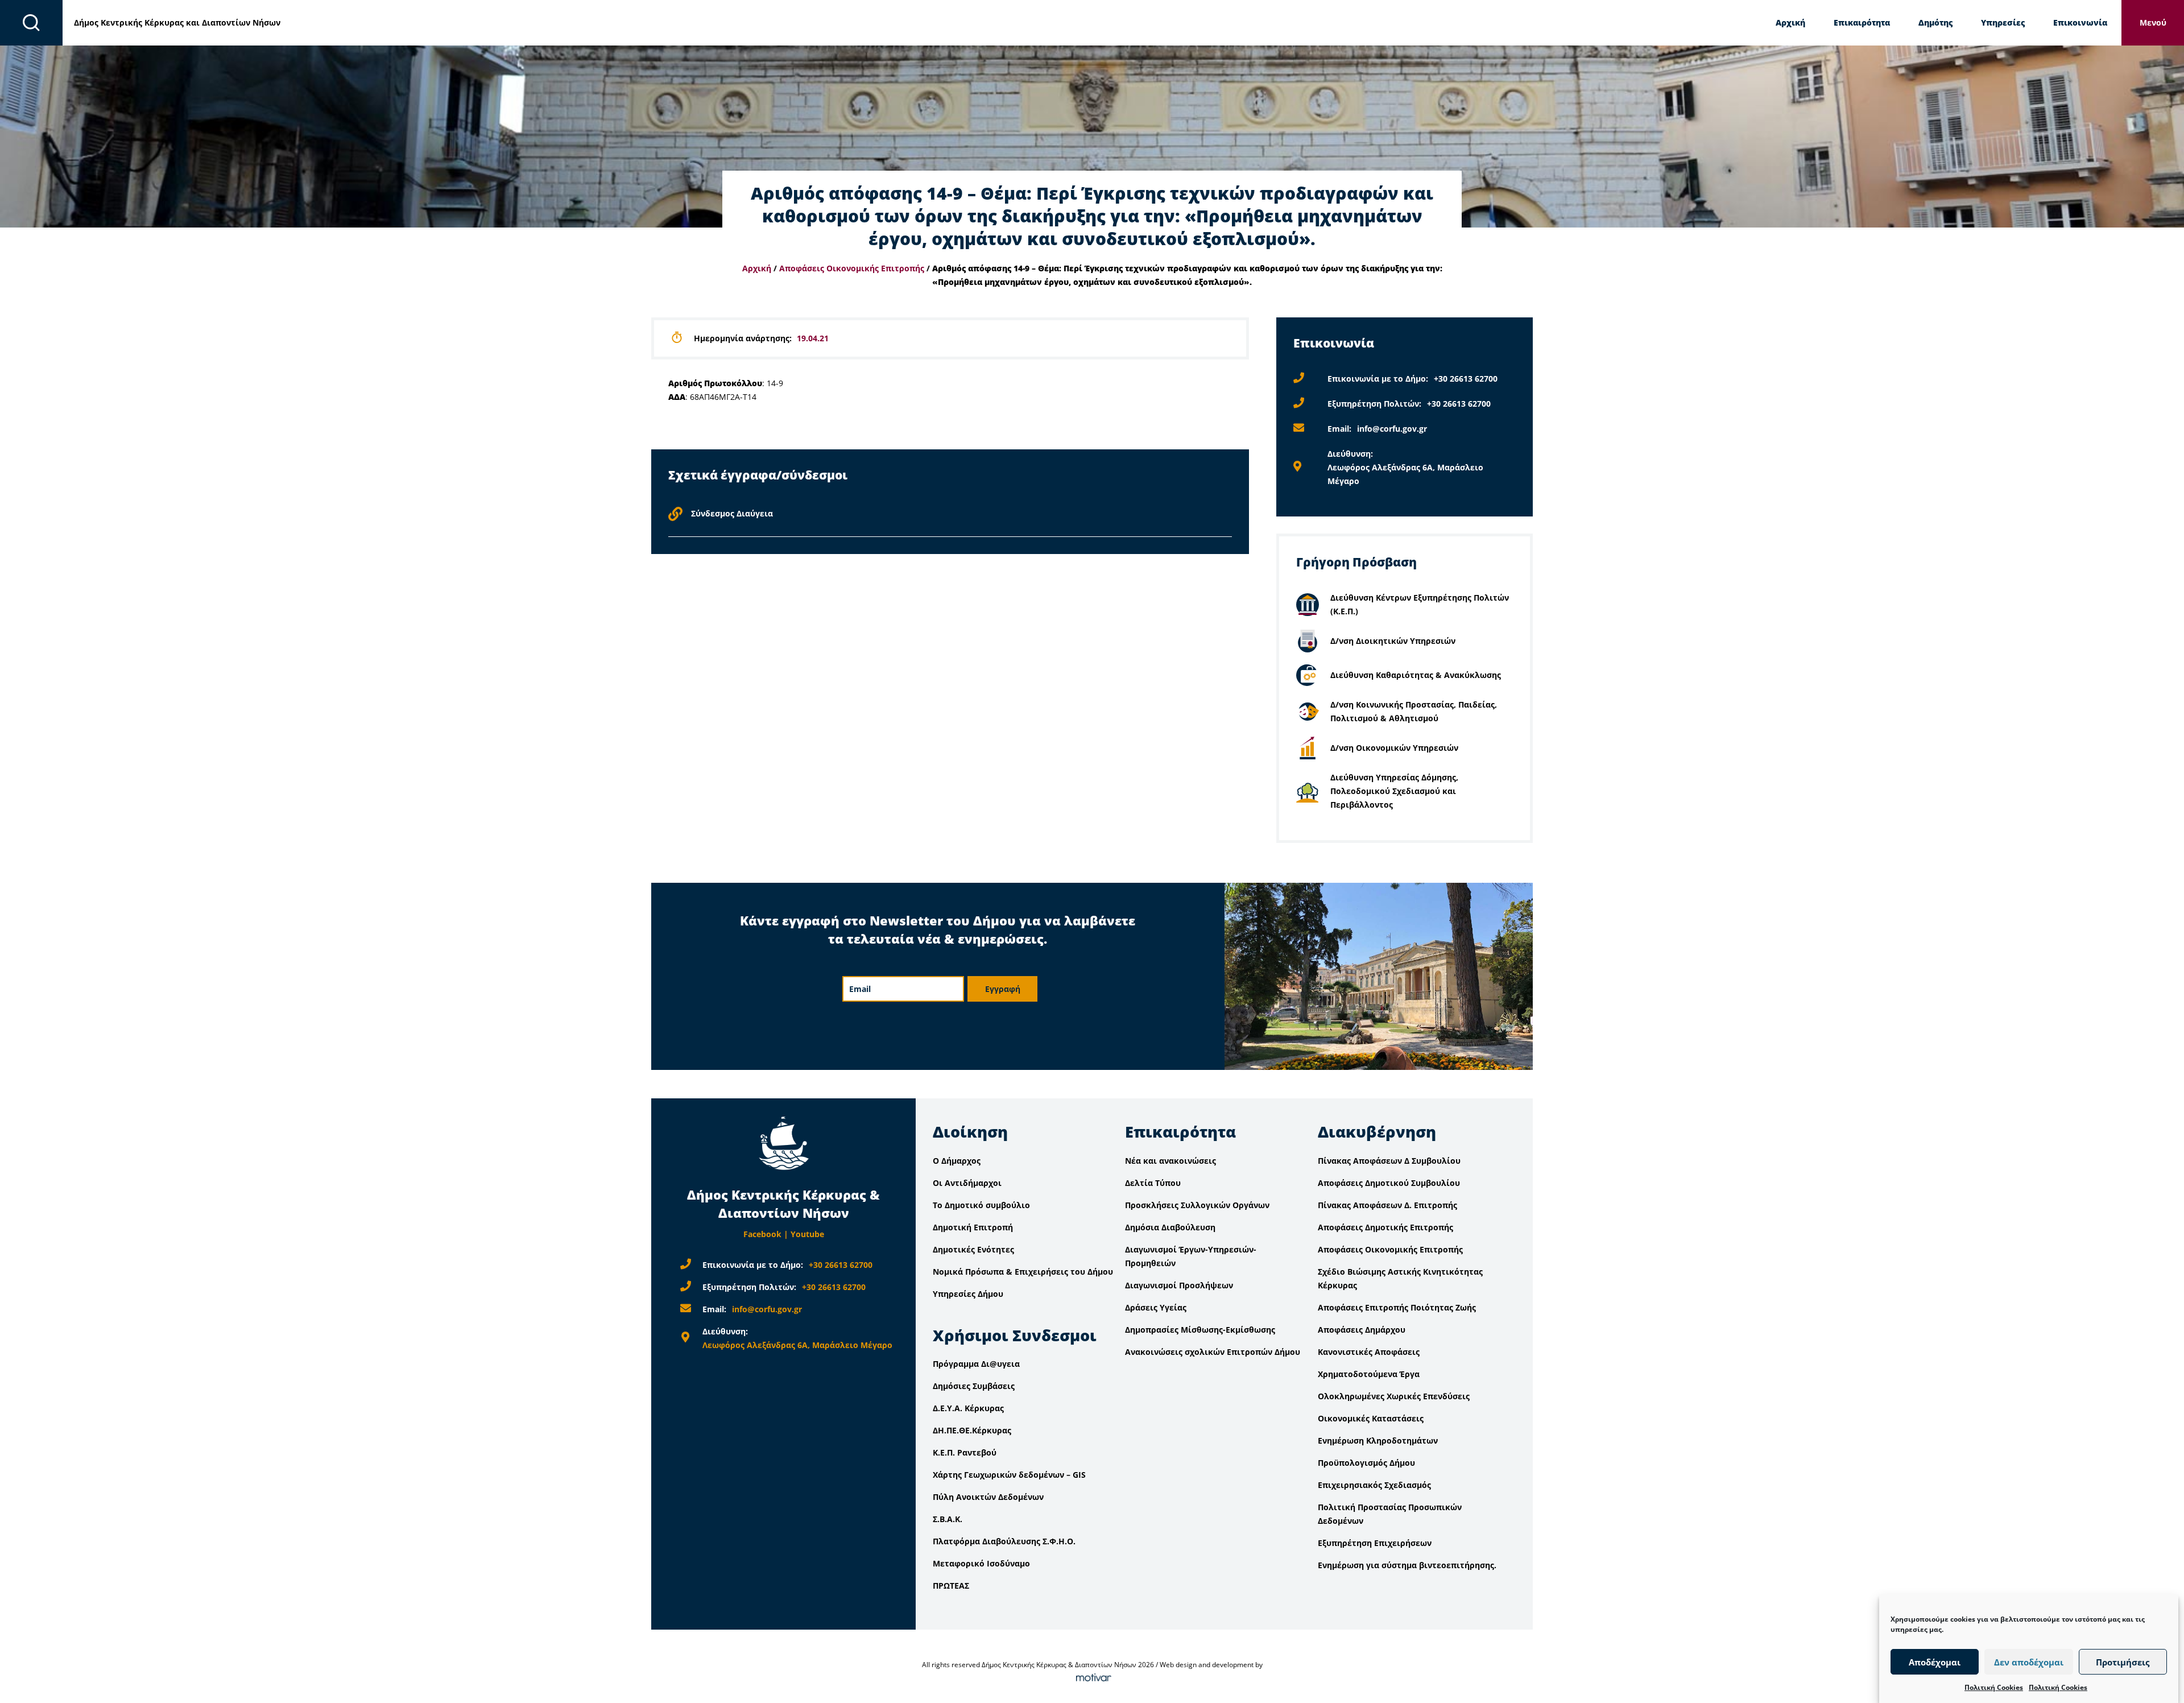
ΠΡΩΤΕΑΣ (951, 1586)
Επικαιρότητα (1862, 22)
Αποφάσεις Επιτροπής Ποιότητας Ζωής (1397, 1307)
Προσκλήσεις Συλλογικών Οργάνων (1197, 1205)
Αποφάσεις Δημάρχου (1362, 1330)
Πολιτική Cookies (1994, 1687)
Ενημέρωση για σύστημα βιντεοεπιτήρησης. (1407, 1565)
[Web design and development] (1092, 1678)
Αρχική (1790, 22)
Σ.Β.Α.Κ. (948, 1519)
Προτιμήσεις (2123, 1662)
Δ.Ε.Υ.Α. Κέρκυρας (968, 1408)
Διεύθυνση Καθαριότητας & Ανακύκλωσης (1416, 675)
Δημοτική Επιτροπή (973, 1227)
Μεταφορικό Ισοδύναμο (981, 1563)
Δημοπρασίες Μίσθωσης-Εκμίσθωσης (1200, 1330)
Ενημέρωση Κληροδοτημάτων (1378, 1440)
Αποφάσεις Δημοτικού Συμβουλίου (1389, 1183)
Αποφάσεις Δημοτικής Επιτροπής (1385, 1227)
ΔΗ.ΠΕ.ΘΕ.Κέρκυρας (972, 1430)
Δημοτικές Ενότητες (973, 1249)
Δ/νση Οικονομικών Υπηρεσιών (1394, 748)
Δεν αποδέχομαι (2029, 1662)
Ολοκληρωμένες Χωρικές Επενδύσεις (1394, 1396)
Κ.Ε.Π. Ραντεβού (965, 1452)
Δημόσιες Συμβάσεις (974, 1386)
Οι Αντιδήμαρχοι (967, 1183)
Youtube (807, 1234)
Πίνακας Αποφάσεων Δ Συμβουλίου (1389, 1161)
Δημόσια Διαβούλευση (1170, 1227)
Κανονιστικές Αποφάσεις (1369, 1352)
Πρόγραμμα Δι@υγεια (976, 1364)
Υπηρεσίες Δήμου (968, 1294)
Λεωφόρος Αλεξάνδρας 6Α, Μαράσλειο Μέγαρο (797, 1345)
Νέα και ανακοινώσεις (1170, 1161)
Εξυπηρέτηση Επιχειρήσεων (1375, 1543)
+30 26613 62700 (1466, 379)
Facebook (762, 1234)
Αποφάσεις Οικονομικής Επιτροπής (852, 268)
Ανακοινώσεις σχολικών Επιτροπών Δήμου (1213, 1352)
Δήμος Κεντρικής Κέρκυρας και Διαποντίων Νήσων (177, 22)
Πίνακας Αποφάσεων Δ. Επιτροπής (1387, 1205)
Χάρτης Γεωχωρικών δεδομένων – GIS (1009, 1475)
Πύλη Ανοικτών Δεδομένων (988, 1497)
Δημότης (1935, 22)
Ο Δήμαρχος (957, 1161)
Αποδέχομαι (1935, 1662)
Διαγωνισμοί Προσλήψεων (1179, 1285)
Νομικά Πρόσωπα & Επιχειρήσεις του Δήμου (1023, 1272)
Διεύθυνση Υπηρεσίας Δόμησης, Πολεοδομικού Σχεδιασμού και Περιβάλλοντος (1394, 791)
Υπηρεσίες (2003, 22)
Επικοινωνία (2080, 22)
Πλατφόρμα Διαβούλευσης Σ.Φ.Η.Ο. (1004, 1541)
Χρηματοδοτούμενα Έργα (1369, 1374)
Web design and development (1207, 1665)
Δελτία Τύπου (1153, 1183)
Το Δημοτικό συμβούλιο (981, 1205)
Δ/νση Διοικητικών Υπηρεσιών (1393, 641)
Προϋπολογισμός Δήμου (1366, 1463)
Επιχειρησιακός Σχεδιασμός (1374, 1485)
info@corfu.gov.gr (1392, 429)
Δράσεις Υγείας (1156, 1307)
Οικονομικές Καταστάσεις (1371, 1418)
